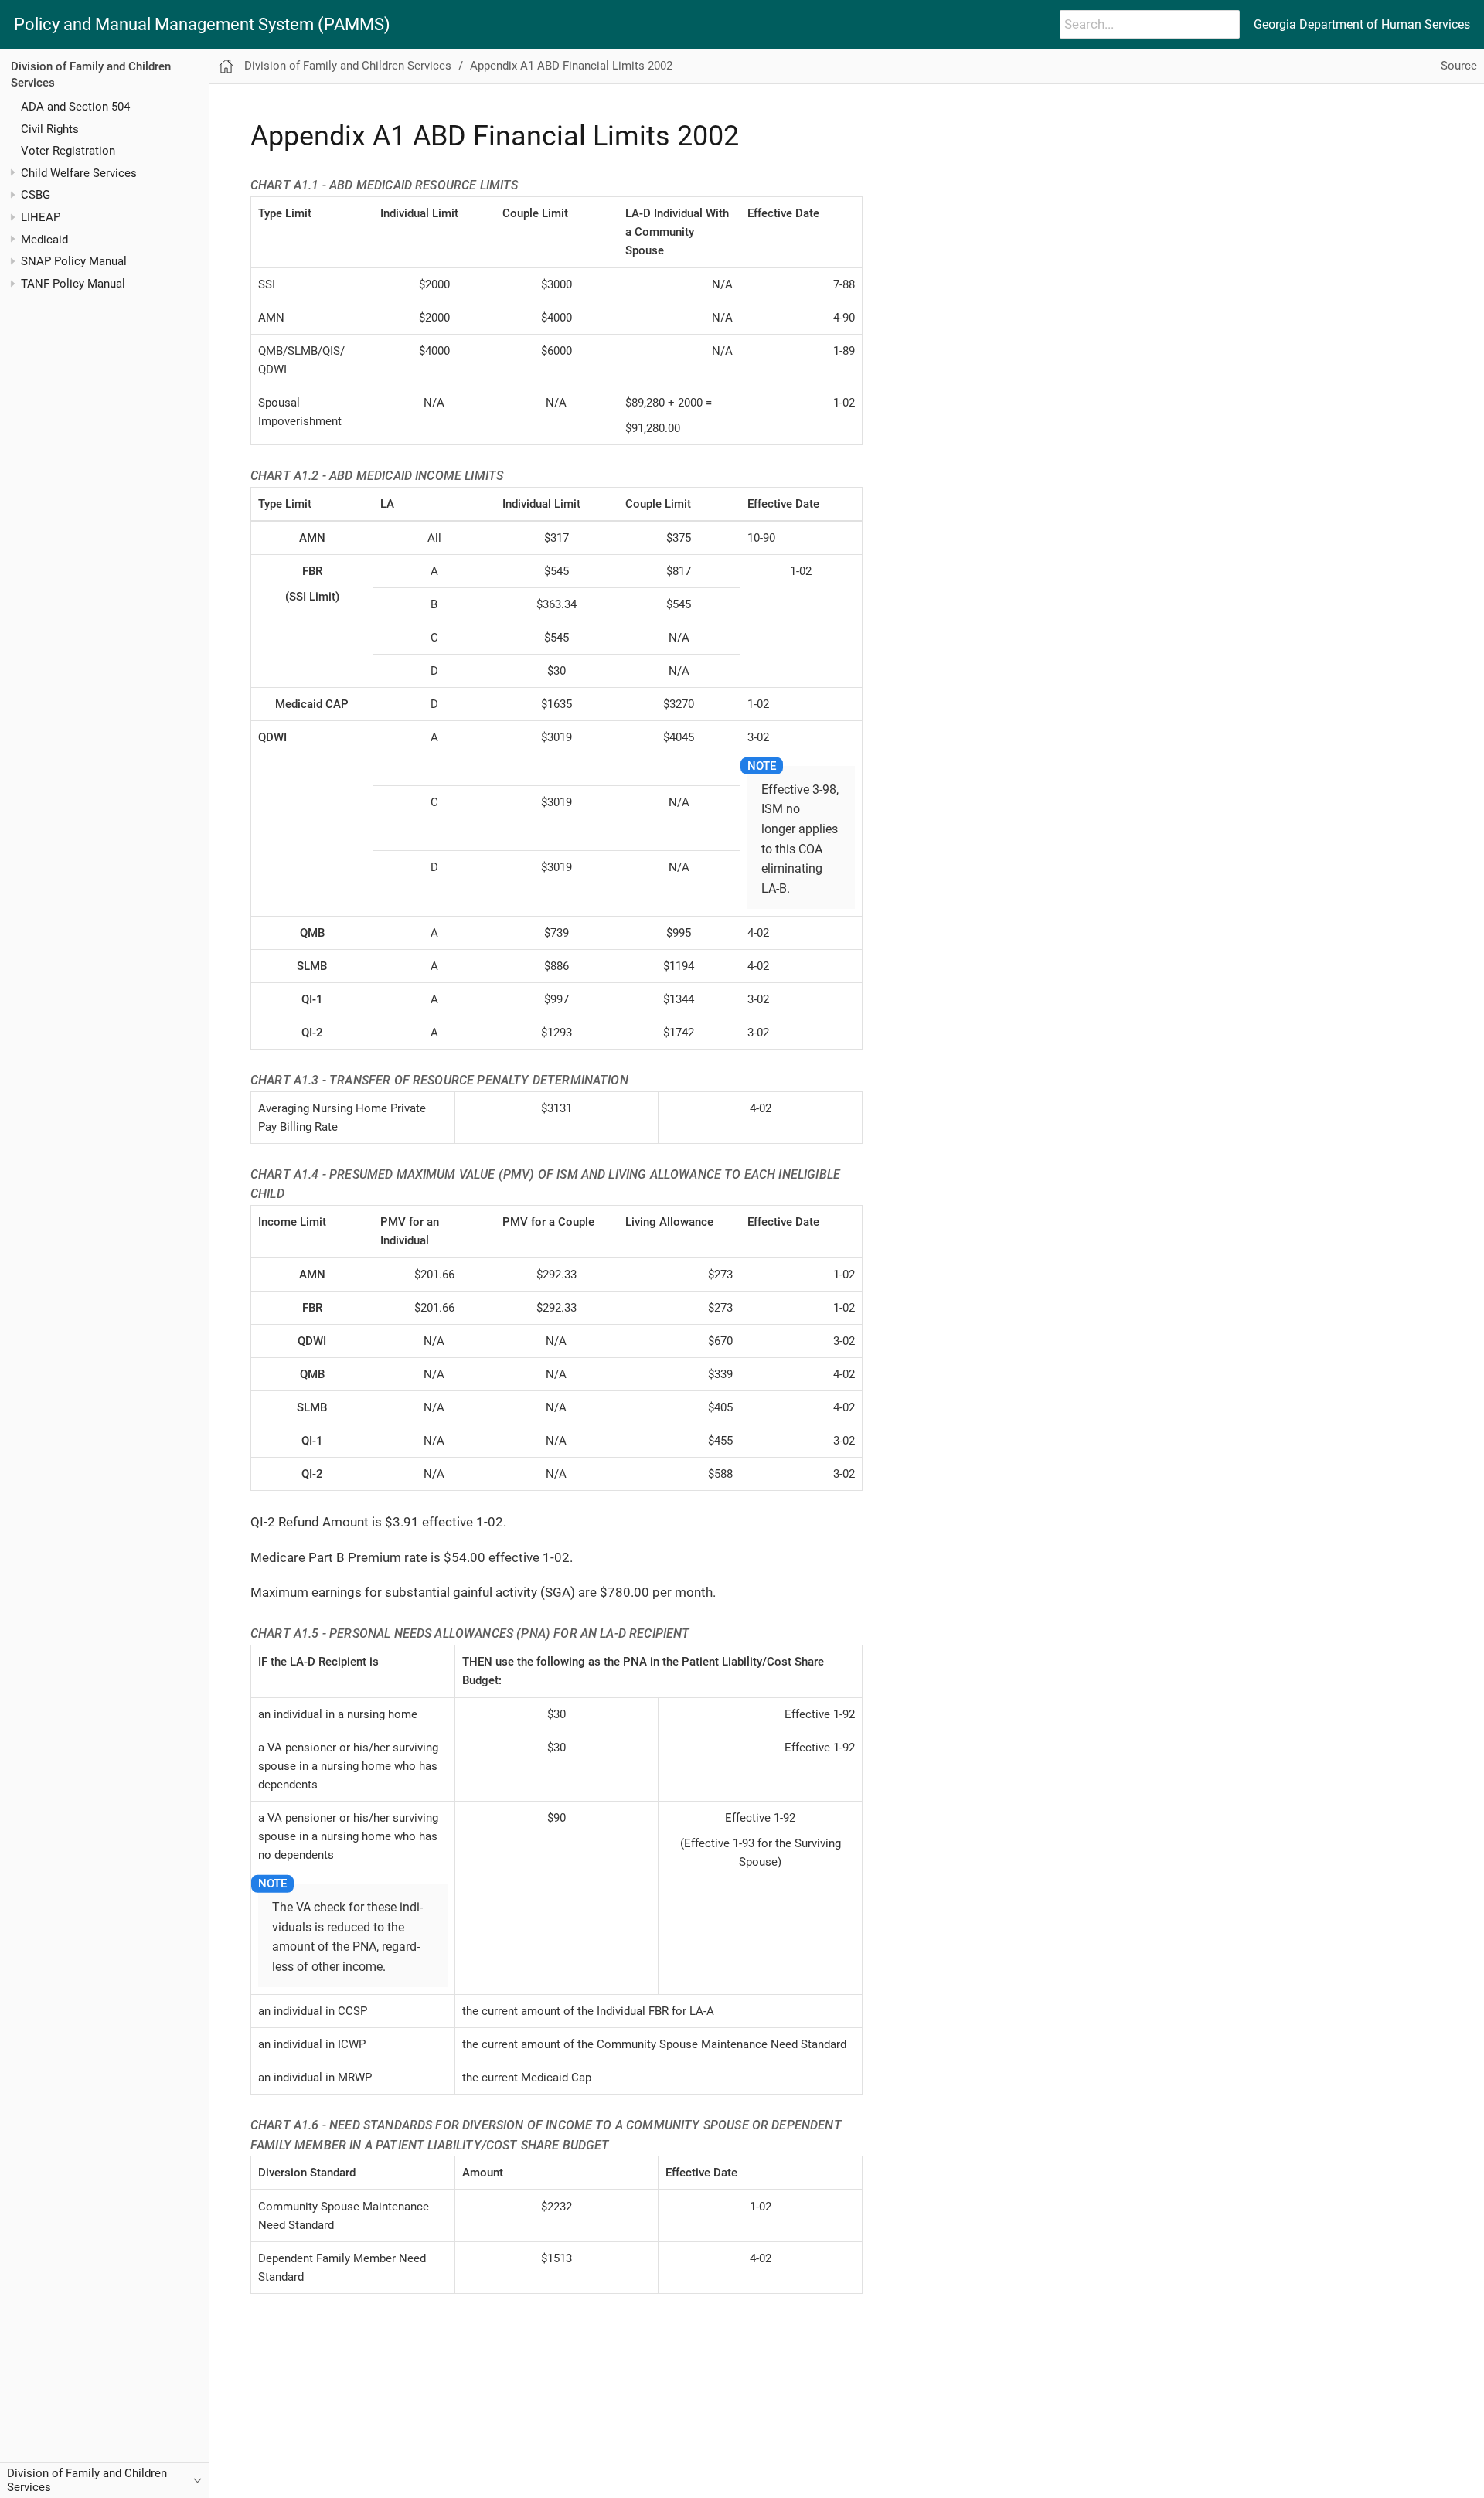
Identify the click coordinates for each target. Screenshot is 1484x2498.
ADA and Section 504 (75, 106)
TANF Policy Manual (73, 284)
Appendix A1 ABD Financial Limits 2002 (571, 66)
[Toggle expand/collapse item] (13, 173)
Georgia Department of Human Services (1362, 24)
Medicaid (44, 239)
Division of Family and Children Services (348, 66)
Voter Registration (68, 151)
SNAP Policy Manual (74, 261)
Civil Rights (50, 128)
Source (1459, 66)
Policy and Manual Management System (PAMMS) (202, 25)
